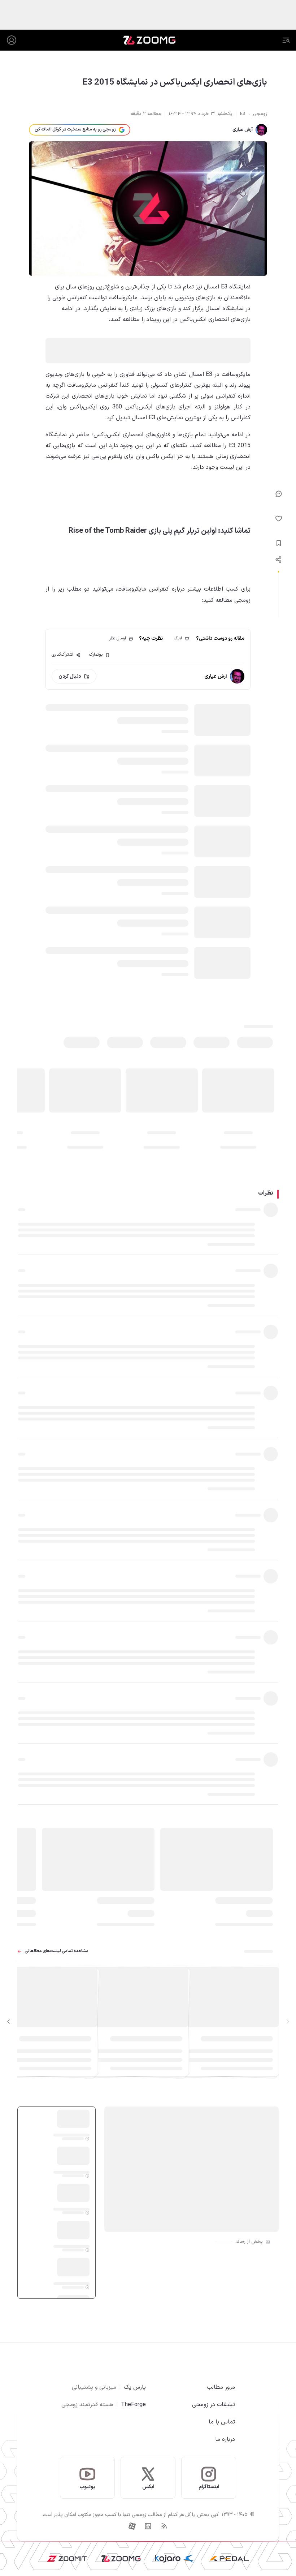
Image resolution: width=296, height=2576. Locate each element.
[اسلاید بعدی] (9, 2022)
